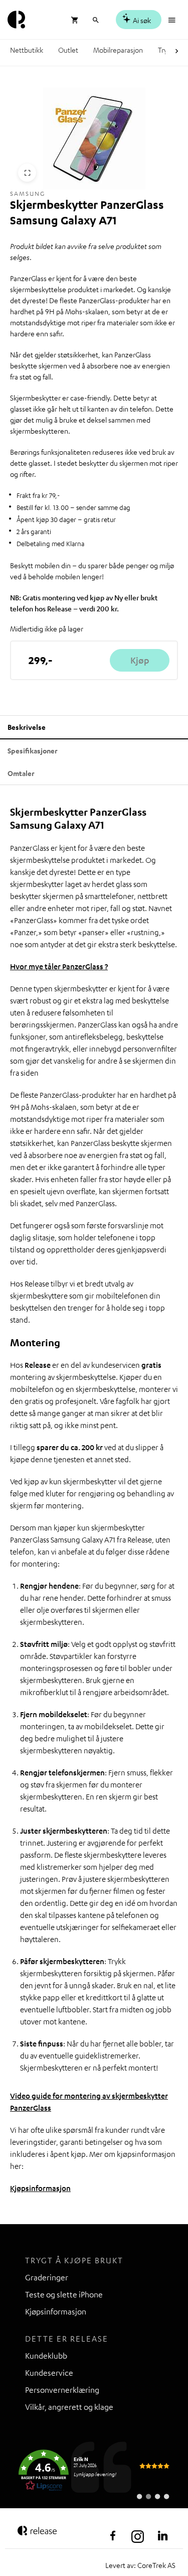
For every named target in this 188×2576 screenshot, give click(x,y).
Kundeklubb (46, 2356)
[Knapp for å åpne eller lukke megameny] (173, 19)
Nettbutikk (27, 50)
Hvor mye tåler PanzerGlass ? (59, 966)
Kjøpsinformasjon (40, 2188)
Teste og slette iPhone (64, 2294)
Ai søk (141, 20)
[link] (94, 2471)
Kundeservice (49, 2373)
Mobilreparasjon (118, 50)
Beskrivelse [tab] (27, 727)
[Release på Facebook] (113, 2536)
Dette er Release (67, 2339)
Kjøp (140, 660)
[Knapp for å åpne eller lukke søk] (96, 19)
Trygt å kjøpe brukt (74, 2260)
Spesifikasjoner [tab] (33, 751)
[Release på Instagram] (138, 2536)
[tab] (21, 773)
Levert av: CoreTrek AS (140, 2565)
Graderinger (47, 2277)
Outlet (68, 50)
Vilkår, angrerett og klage (69, 2407)
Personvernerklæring (62, 2390)
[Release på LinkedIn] (163, 2536)
